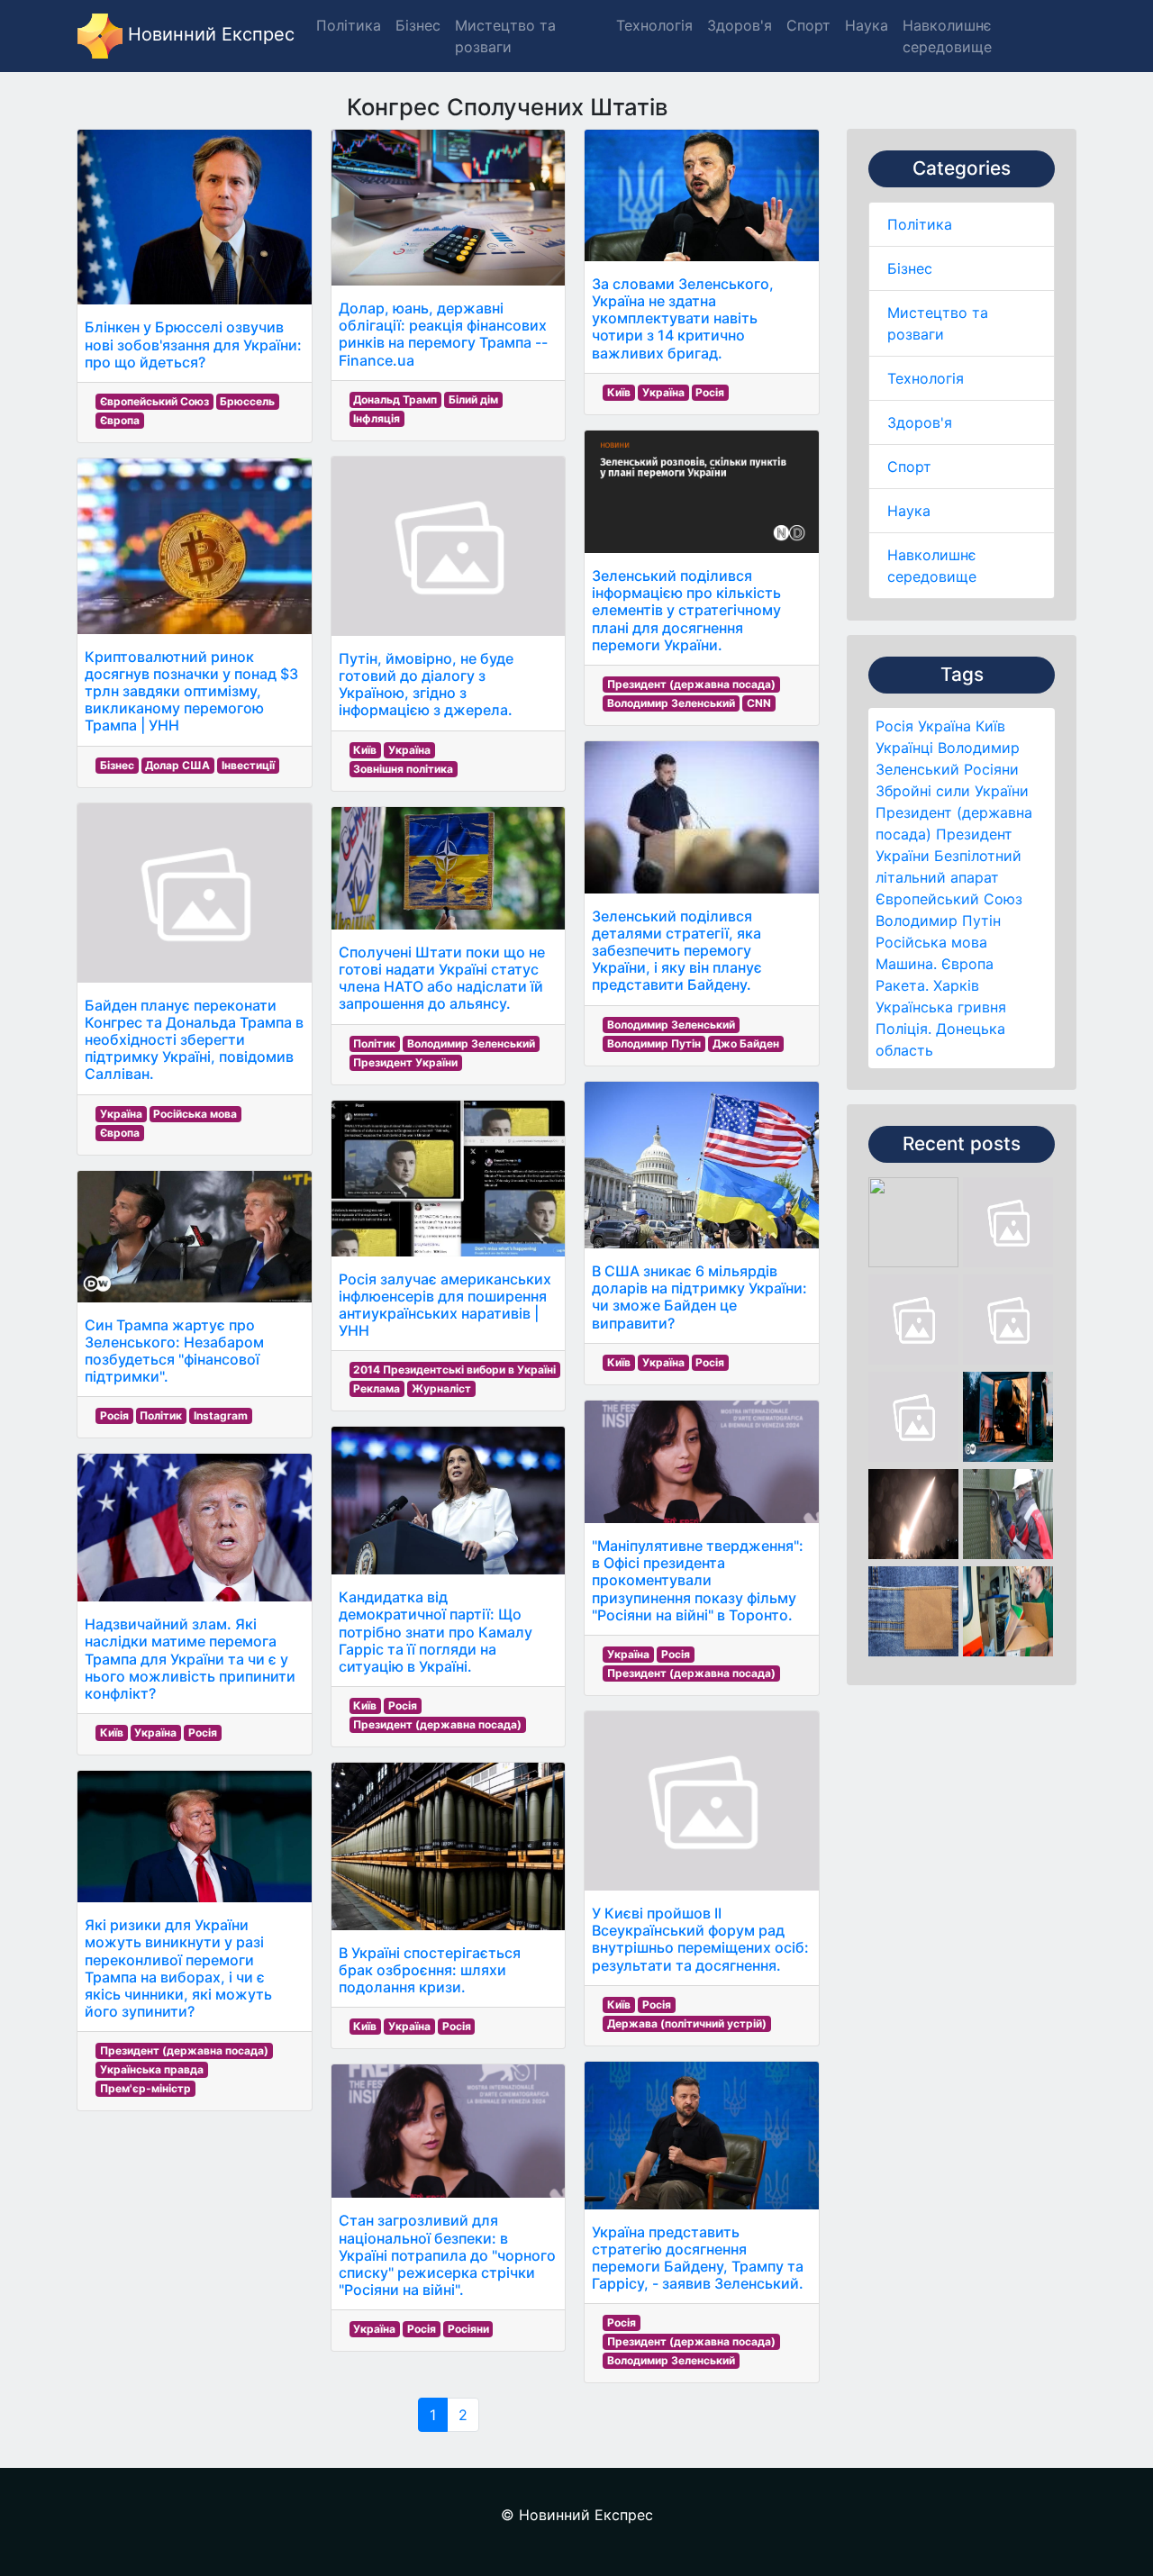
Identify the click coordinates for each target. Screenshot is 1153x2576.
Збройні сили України (952, 791)
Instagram (221, 1415)
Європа (967, 964)
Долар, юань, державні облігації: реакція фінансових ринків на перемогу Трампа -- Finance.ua (443, 334)
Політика (920, 224)
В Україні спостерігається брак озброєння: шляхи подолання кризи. (430, 1970)
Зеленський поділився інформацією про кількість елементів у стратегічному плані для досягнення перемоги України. (686, 610)
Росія (894, 726)
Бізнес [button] (418, 25)
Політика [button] (349, 25)
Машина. (906, 964)
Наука (909, 511)
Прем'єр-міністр (145, 2088)
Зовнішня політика (403, 769)
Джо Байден (746, 1043)
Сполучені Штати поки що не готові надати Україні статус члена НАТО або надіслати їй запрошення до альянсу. (442, 978)
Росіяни (991, 769)
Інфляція (377, 418)
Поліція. (903, 1029)
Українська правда (152, 2069)
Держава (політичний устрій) (687, 2023)
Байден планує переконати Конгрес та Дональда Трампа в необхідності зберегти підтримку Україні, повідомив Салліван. (194, 1040)
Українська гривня (941, 1007)
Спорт (909, 467)
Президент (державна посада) (184, 2050)
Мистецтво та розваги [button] (505, 36)
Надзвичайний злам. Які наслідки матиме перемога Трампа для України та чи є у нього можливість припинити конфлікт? (190, 1659)
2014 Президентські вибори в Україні (454, 1370)
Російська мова (931, 942)
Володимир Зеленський (471, 1043)
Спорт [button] (808, 25)
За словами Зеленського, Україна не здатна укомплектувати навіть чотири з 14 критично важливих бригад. (683, 318)
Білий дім (473, 399)
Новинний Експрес (209, 34)
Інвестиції (248, 765)
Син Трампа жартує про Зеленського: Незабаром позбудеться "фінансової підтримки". (174, 1351)
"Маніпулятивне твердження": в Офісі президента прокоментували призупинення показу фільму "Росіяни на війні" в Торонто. (698, 1580)
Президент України (405, 1062)
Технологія (926, 378)
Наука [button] (867, 25)
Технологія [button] (654, 25)
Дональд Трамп (395, 399)
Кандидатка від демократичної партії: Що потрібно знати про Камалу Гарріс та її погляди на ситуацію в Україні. (436, 1632)
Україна (944, 726)
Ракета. (902, 985)
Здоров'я (920, 422)
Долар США (177, 765)
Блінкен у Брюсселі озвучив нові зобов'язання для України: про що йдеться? (193, 344)
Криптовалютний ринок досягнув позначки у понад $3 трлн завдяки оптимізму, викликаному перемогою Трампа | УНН (191, 691)
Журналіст (441, 1388)
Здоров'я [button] (740, 25)
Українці (904, 748)
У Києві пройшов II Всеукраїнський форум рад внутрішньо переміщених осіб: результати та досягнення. (700, 1939)
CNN (759, 703)
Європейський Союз (949, 899)
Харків (956, 985)
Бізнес (910, 268)
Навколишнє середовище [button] (947, 36)
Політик (161, 1415)
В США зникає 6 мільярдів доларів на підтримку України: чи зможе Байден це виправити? (699, 1297)
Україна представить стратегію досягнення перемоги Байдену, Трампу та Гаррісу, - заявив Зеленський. (698, 2258)
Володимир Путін (938, 921)
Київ (990, 726)
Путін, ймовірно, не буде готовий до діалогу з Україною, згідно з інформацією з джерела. (426, 685)
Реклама (377, 1388)
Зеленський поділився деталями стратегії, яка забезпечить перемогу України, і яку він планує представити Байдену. (677, 951)
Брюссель (247, 401)
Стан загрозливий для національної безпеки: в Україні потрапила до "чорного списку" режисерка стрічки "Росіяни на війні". (447, 2255)
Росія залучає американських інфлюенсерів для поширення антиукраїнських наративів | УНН (445, 1305)
